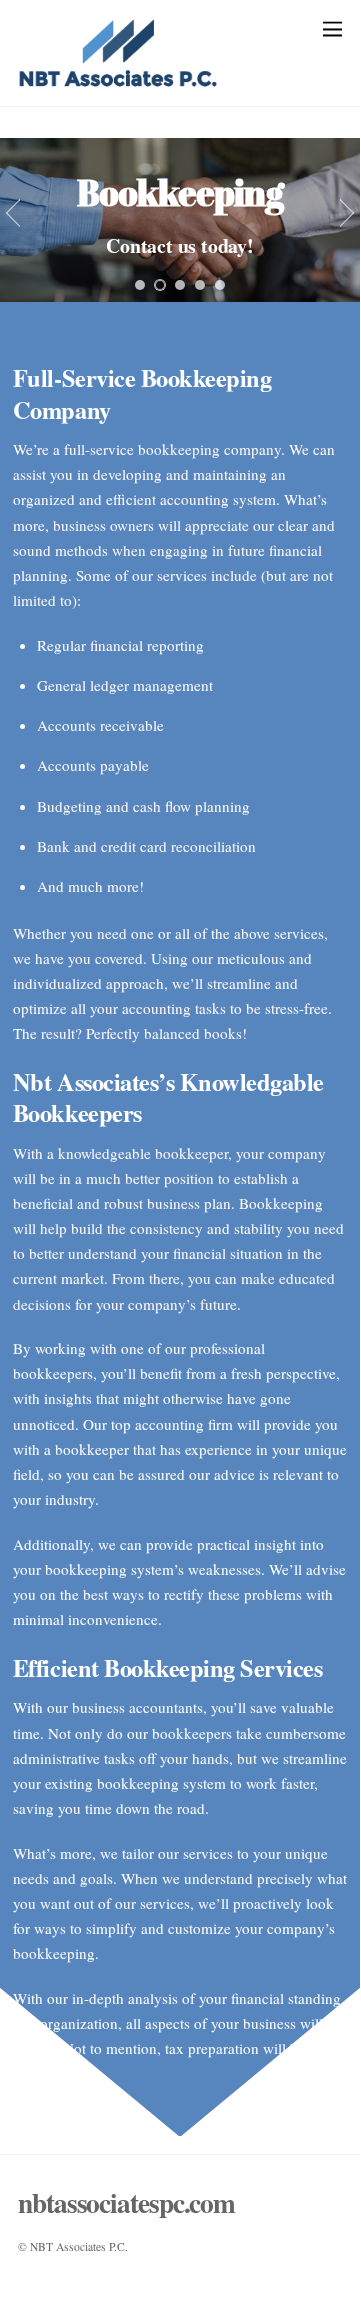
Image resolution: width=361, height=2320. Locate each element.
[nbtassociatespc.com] (118, 80)
